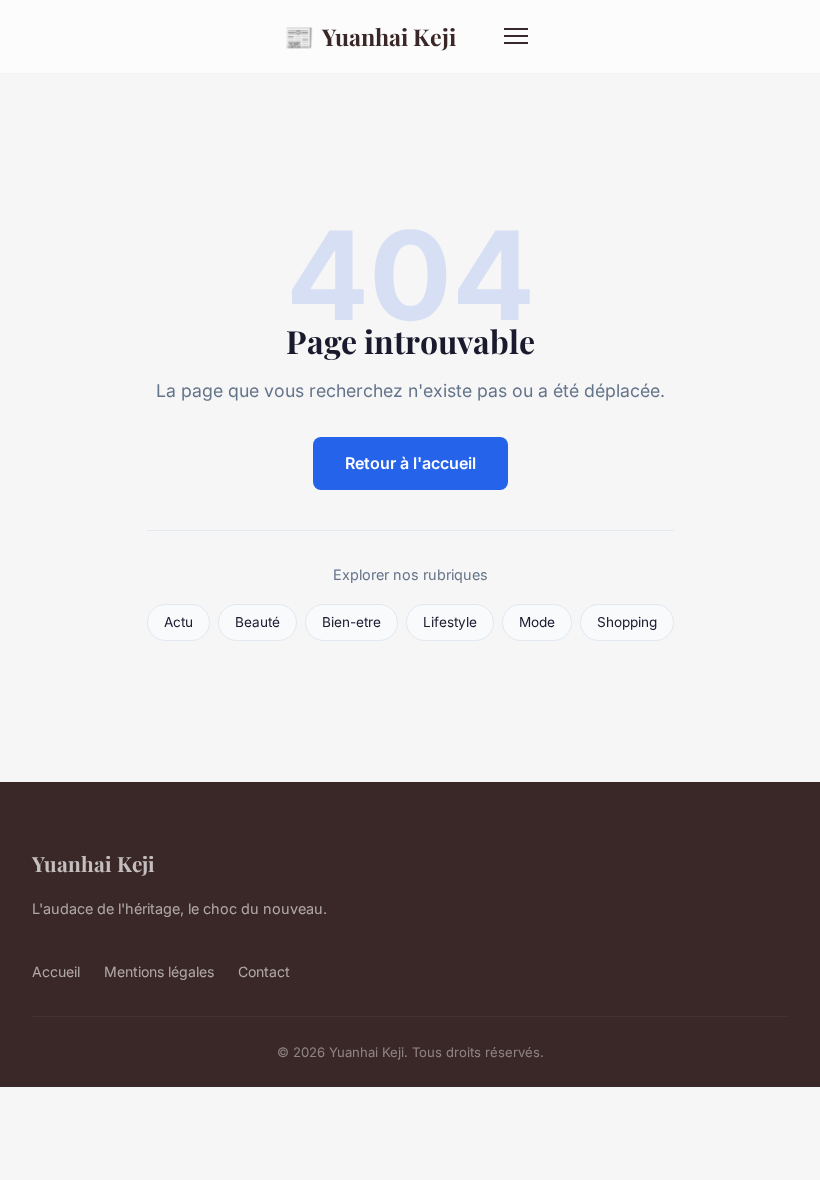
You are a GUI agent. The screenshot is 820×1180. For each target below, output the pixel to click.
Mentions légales (159, 971)
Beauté (257, 622)
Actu (178, 622)
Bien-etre (351, 622)
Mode (537, 622)
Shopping (627, 622)
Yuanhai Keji (370, 36)
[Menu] (516, 36)
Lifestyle (450, 622)
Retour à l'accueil (410, 463)
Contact (264, 971)
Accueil (56, 971)
